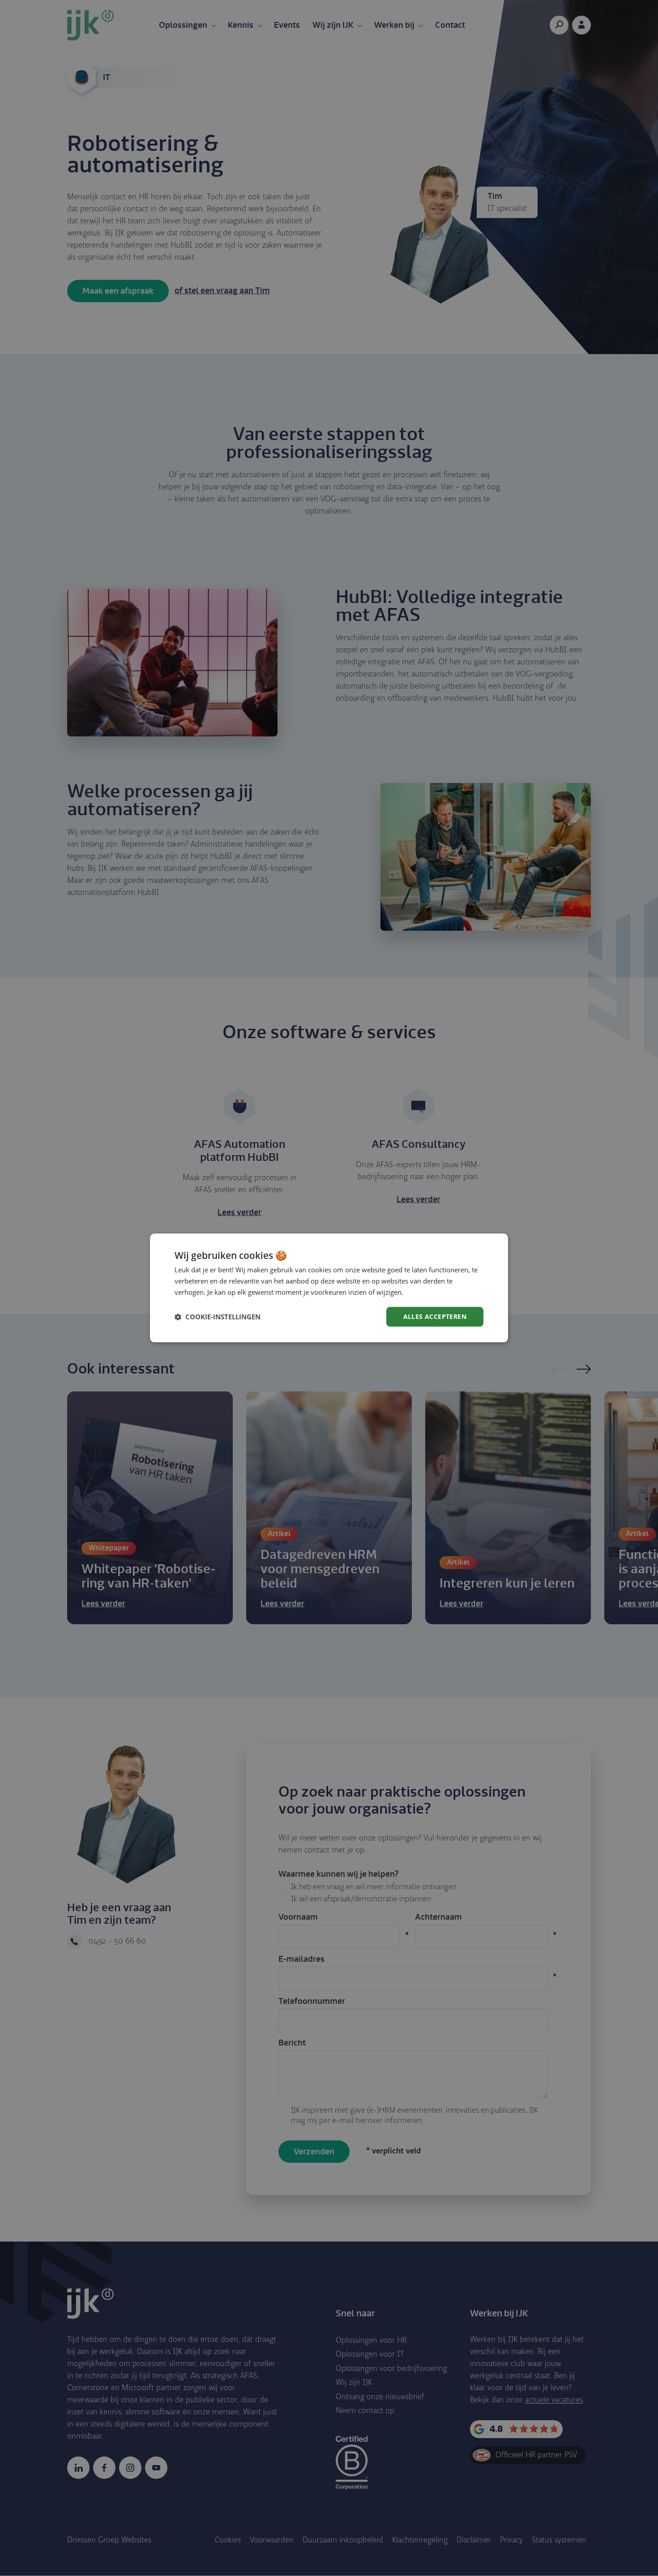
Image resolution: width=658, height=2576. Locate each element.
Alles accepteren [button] (435, 1316)
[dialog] (329, 1288)
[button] (218, 1317)
